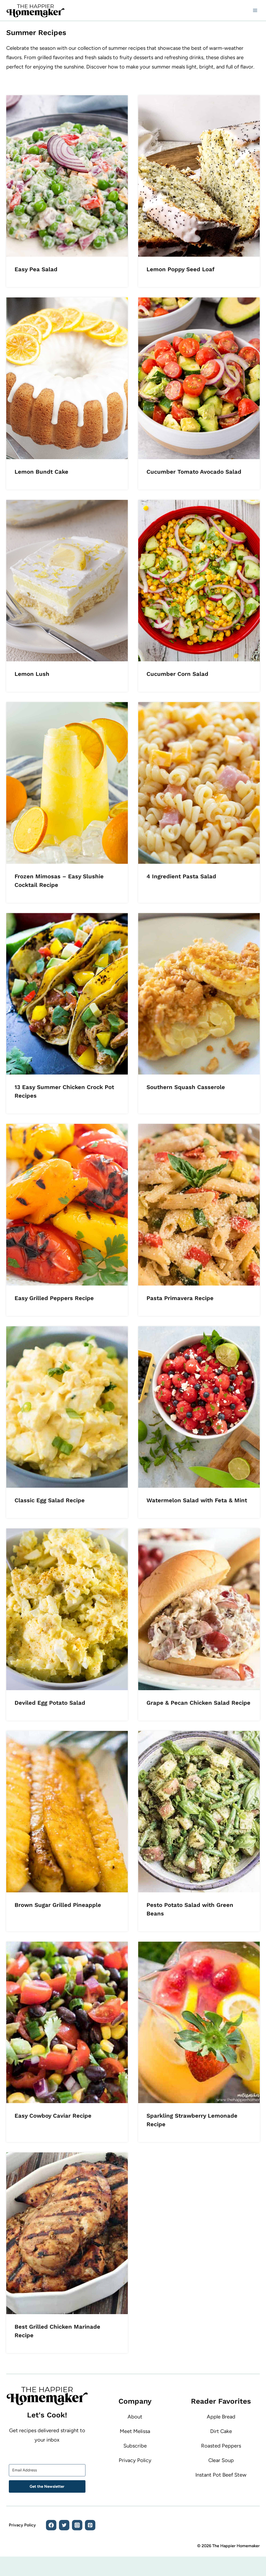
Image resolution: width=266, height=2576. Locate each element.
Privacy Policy (135, 2460)
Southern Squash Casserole (186, 1087)
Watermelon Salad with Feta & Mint (197, 1500)
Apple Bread (221, 2417)
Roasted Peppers (221, 2446)
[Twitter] (64, 2525)
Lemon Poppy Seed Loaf (181, 269)
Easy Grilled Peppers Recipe (54, 1298)
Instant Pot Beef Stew (221, 2475)
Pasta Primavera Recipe (180, 1298)
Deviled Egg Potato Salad (50, 1703)
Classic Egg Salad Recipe (50, 1500)
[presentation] (67, 176)
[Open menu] (255, 10)
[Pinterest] (90, 2525)
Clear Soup (221, 2460)
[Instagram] (77, 2525)
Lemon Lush (32, 674)
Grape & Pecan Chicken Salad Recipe (198, 1703)
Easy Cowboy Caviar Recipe (53, 2116)
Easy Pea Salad (36, 269)
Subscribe (135, 2446)
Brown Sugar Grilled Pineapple (58, 1905)
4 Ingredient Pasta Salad (181, 876)
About (135, 2417)
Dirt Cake (221, 2431)
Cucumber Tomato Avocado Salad (194, 472)
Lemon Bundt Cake (41, 472)
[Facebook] (51, 2525)
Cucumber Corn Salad (177, 674)
